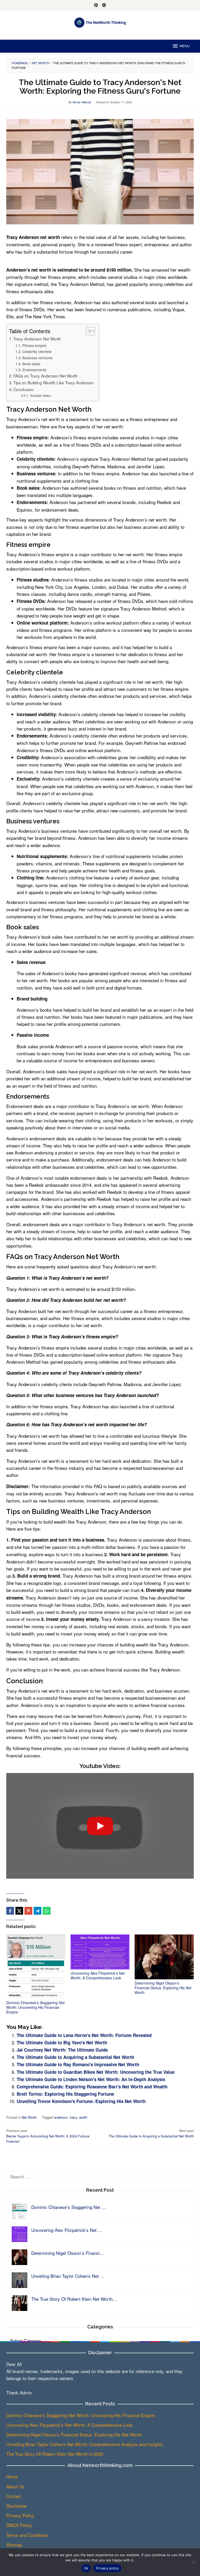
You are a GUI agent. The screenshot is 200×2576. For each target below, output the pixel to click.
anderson (61, 2117)
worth (83, 2117)
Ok (86, 2568)
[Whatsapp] (47, 1911)
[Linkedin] (104, 5)
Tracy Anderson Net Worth (37, 339)
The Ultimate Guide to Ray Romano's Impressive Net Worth (78, 2064)
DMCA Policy (19, 2525)
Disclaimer (17, 2506)
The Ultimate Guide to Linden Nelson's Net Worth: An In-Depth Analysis (91, 2079)
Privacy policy (108, 2568)
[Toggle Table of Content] (88, 331)
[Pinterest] (96, 5)
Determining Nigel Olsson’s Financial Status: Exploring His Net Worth (163, 1988)
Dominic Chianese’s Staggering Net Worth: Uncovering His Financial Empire (35, 2007)
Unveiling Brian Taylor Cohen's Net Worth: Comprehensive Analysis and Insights (85, 2444)
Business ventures (37, 358)
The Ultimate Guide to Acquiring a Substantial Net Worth (75, 2057)
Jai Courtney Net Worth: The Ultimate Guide (62, 2050)
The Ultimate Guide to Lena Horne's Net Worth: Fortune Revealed (84, 2035)
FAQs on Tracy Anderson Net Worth (45, 376)
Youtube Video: (40, 396)
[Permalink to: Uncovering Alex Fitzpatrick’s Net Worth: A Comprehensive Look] (100, 1952)
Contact (14, 2496)
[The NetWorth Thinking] (100, 22)
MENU (185, 46)
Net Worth (29, 2117)
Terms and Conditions (27, 2535)
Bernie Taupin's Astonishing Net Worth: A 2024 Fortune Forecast (48, 2136)
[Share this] (10, 1911)
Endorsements (34, 370)
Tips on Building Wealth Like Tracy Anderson (54, 382)
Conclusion (23, 389)
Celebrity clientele (37, 351)
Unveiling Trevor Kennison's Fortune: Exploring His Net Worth (81, 2101)
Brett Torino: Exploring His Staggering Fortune (65, 2094)
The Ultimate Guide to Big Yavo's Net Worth (62, 2042)
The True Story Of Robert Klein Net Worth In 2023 (55, 2454)
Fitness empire (35, 345)
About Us (15, 2486)
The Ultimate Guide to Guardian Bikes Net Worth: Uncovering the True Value (96, 2072)
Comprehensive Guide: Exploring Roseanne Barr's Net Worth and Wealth (92, 2087)
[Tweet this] (19, 1911)
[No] (193, 2562)
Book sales (31, 364)
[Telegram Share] (37, 1911)
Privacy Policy (20, 2515)
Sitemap (14, 2545)
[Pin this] (28, 1911)
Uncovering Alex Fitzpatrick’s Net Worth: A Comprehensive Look (98, 1975)
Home (12, 2476)
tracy (73, 2117)
